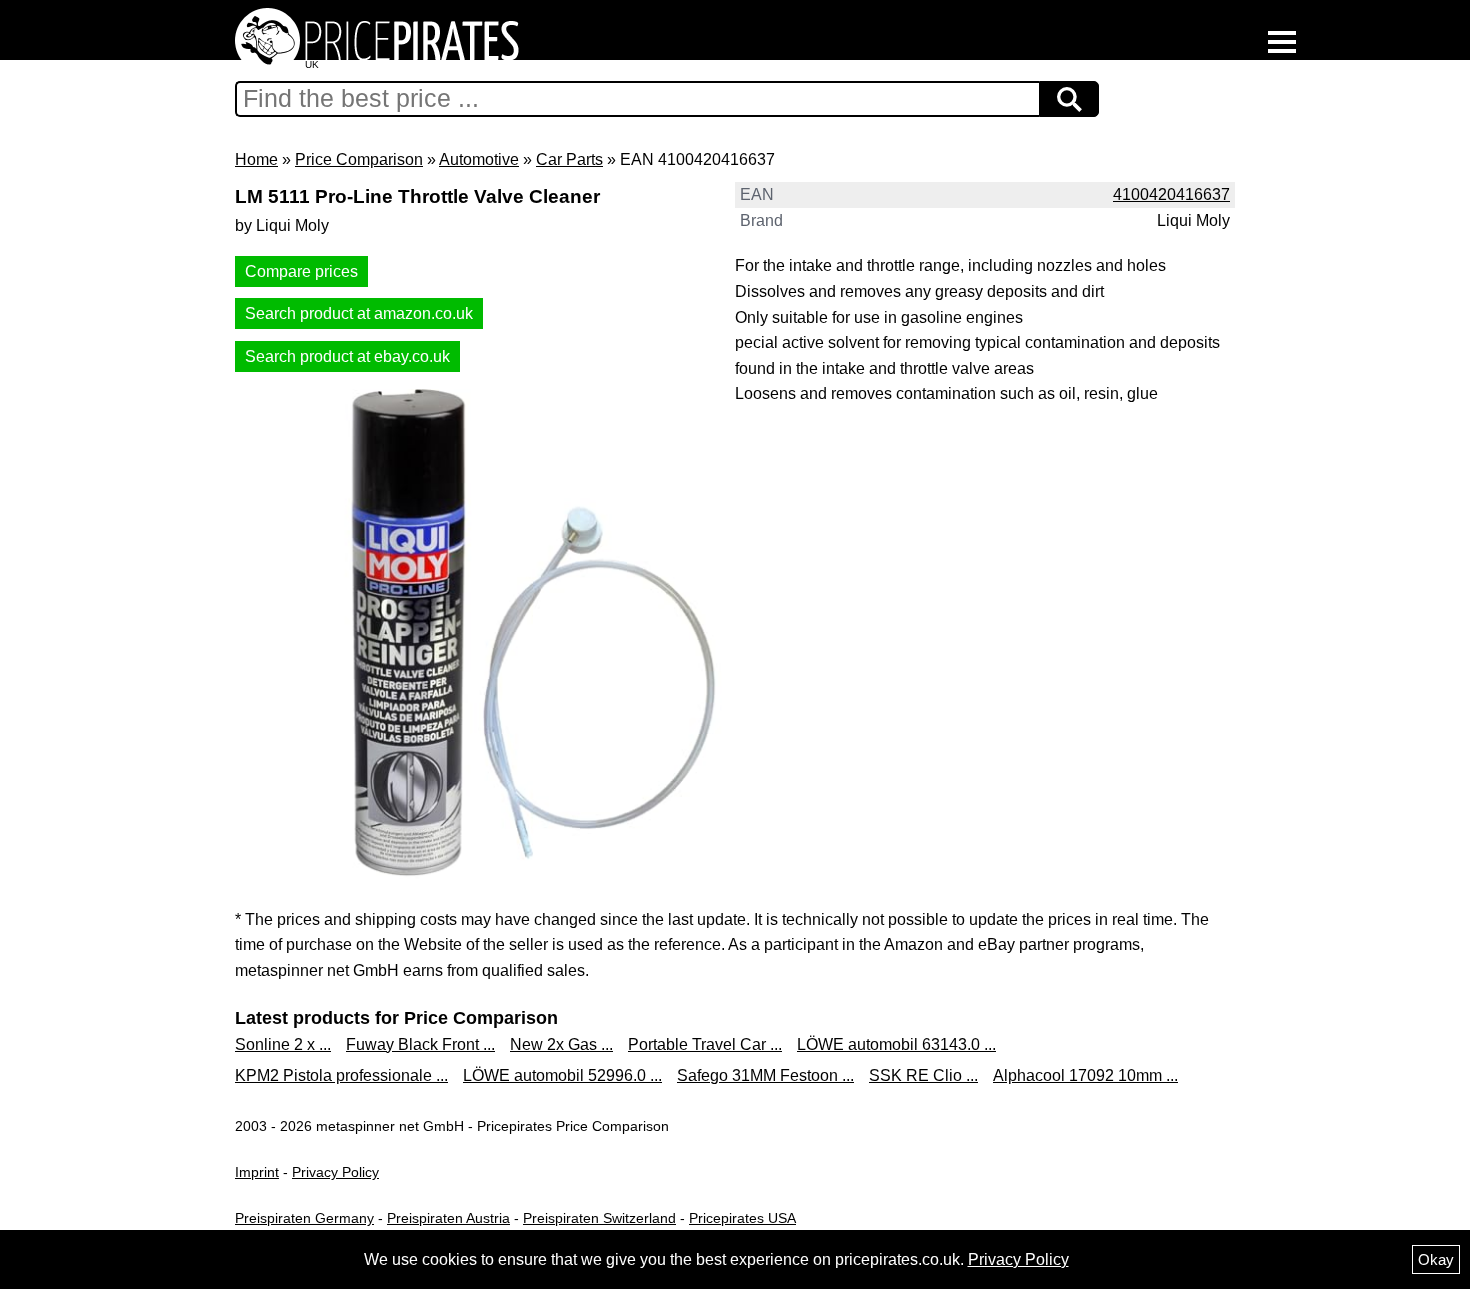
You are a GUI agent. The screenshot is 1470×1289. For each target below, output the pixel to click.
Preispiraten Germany (304, 1218)
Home (256, 159)
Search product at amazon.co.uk (359, 313)
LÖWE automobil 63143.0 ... (896, 1044)
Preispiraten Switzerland (599, 1218)
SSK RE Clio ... (923, 1075)
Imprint (257, 1172)
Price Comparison (359, 159)
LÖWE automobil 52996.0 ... (562, 1075)
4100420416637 (1171, 194)
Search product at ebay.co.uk (347, 356)
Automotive (479, 159)
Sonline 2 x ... (283, 1044)
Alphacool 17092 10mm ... (1085, 1075)
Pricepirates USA (742, 1218)
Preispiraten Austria (448, 1218)
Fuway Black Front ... (420, 1044)
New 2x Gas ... (561, 1044)
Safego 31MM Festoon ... (765, 1075)
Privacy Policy (335, 1172)
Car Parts (569, 159)
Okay (1436, 1259)
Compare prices (301, 271)
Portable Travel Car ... (705, 1044)
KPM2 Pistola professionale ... (341, 1075)
